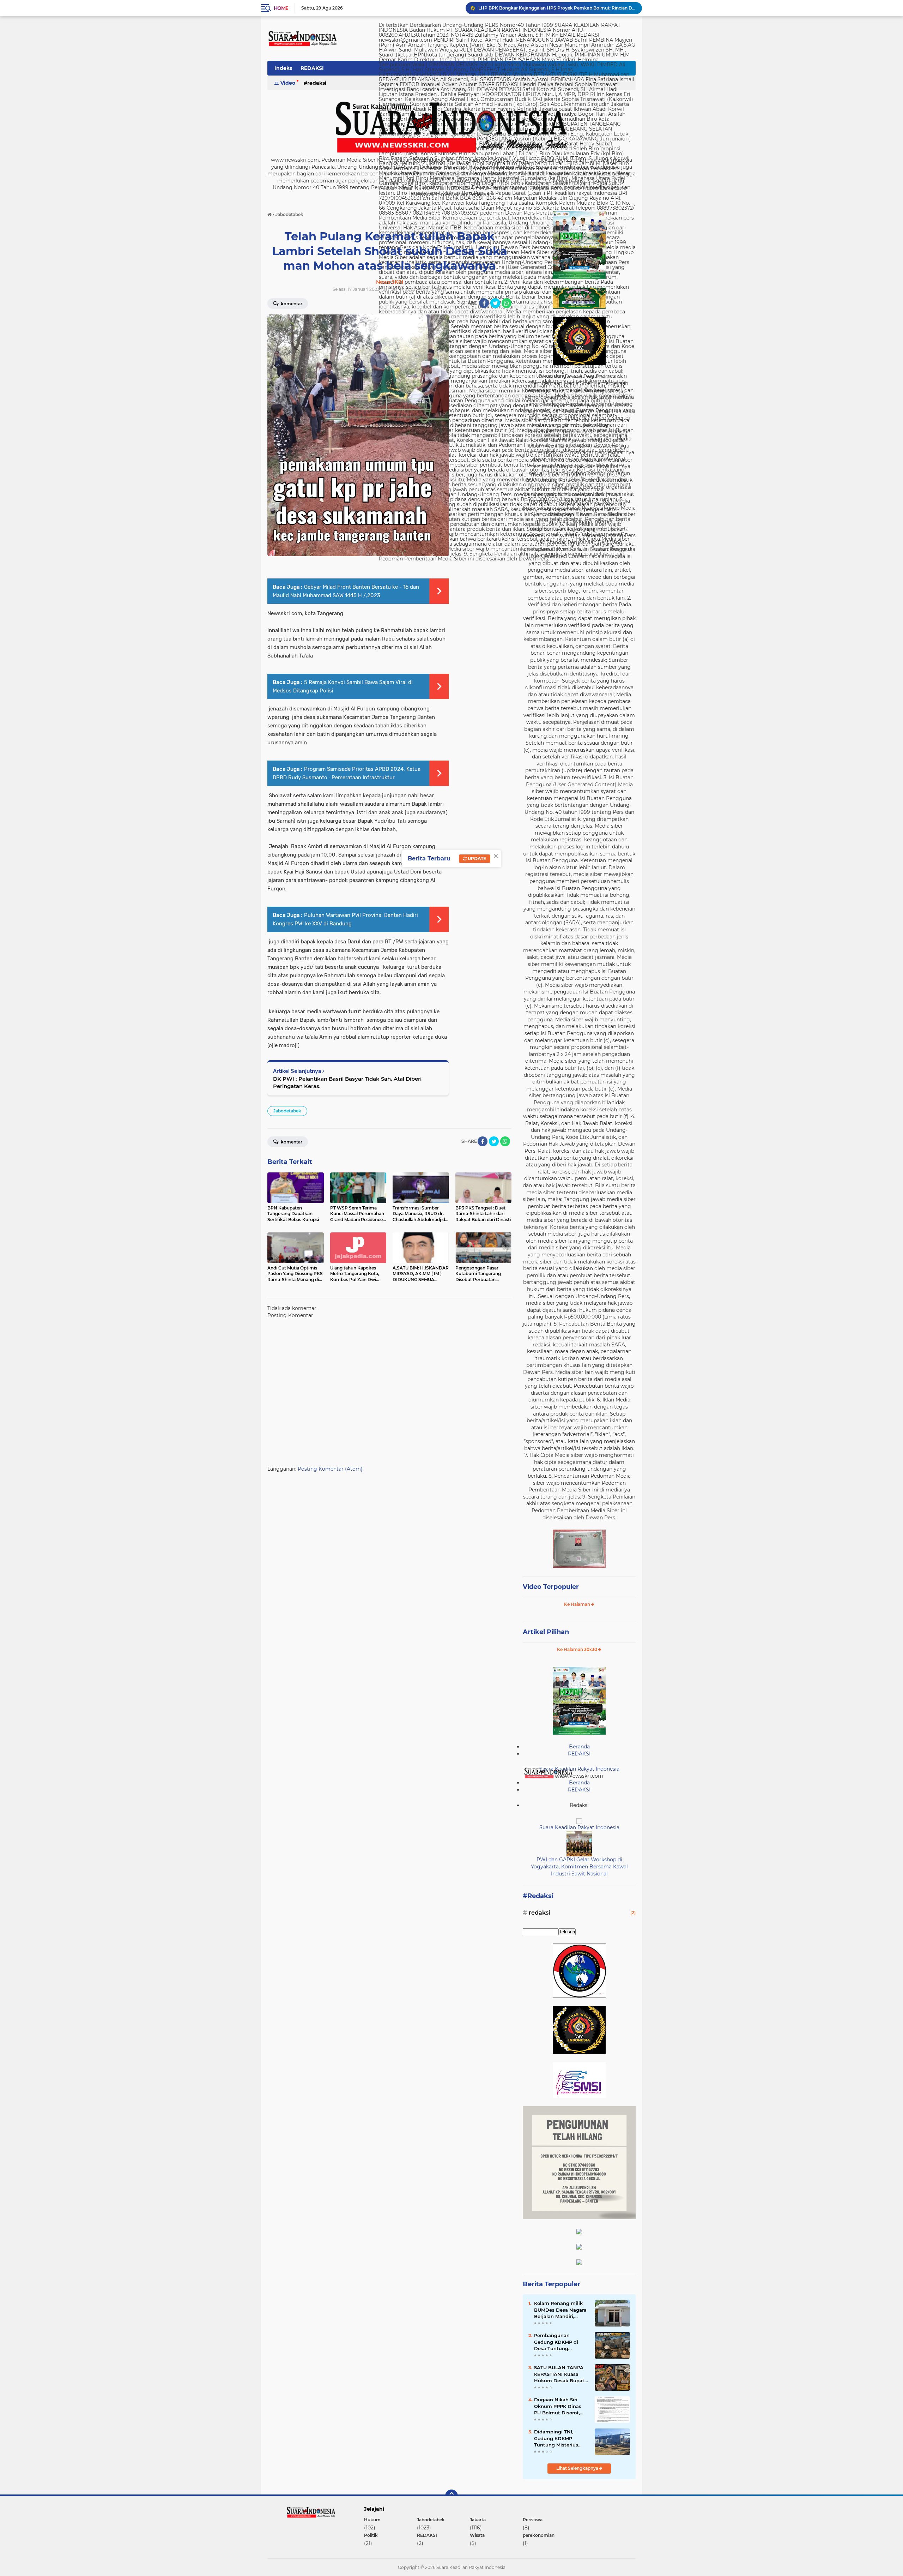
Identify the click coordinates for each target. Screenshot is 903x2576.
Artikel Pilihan (546, 1632)
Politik (371, 2535)
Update (476, 858)
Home (281, 8)
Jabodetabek (287, 1111)
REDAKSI (312, 68)
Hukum (372, 2520)
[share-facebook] (484, 303)
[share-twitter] (495, 303)
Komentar (291, 304)
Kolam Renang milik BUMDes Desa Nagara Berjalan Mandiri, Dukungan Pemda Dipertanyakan (560, 2310)
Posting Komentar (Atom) (330, 1469)
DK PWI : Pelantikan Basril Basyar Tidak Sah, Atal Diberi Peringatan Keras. (347, 1082)
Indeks (283, 68)
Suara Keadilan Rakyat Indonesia (579, 1769)
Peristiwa (533, 2520)
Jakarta (478, 2520)
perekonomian (539, 2535)
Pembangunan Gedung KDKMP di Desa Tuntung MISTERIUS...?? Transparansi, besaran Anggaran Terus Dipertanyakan (560, 2342)
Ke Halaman (578, 1604)
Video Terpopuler (551, 1587)
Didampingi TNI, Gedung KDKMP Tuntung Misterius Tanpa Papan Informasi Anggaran (558, 2438)
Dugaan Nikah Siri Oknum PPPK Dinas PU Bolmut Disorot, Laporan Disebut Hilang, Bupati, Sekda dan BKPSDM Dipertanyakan (560, 2406)
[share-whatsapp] (507, 303)
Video (288, 83)
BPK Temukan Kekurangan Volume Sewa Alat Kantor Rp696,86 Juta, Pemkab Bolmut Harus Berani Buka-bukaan (557, 8)
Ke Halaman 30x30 (578, 1649)
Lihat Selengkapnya (578, 2468)
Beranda (579, 1747)
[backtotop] (451, 2496)
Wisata (477, 2535)
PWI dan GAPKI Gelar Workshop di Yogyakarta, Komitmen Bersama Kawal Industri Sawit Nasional (579, 1866)
